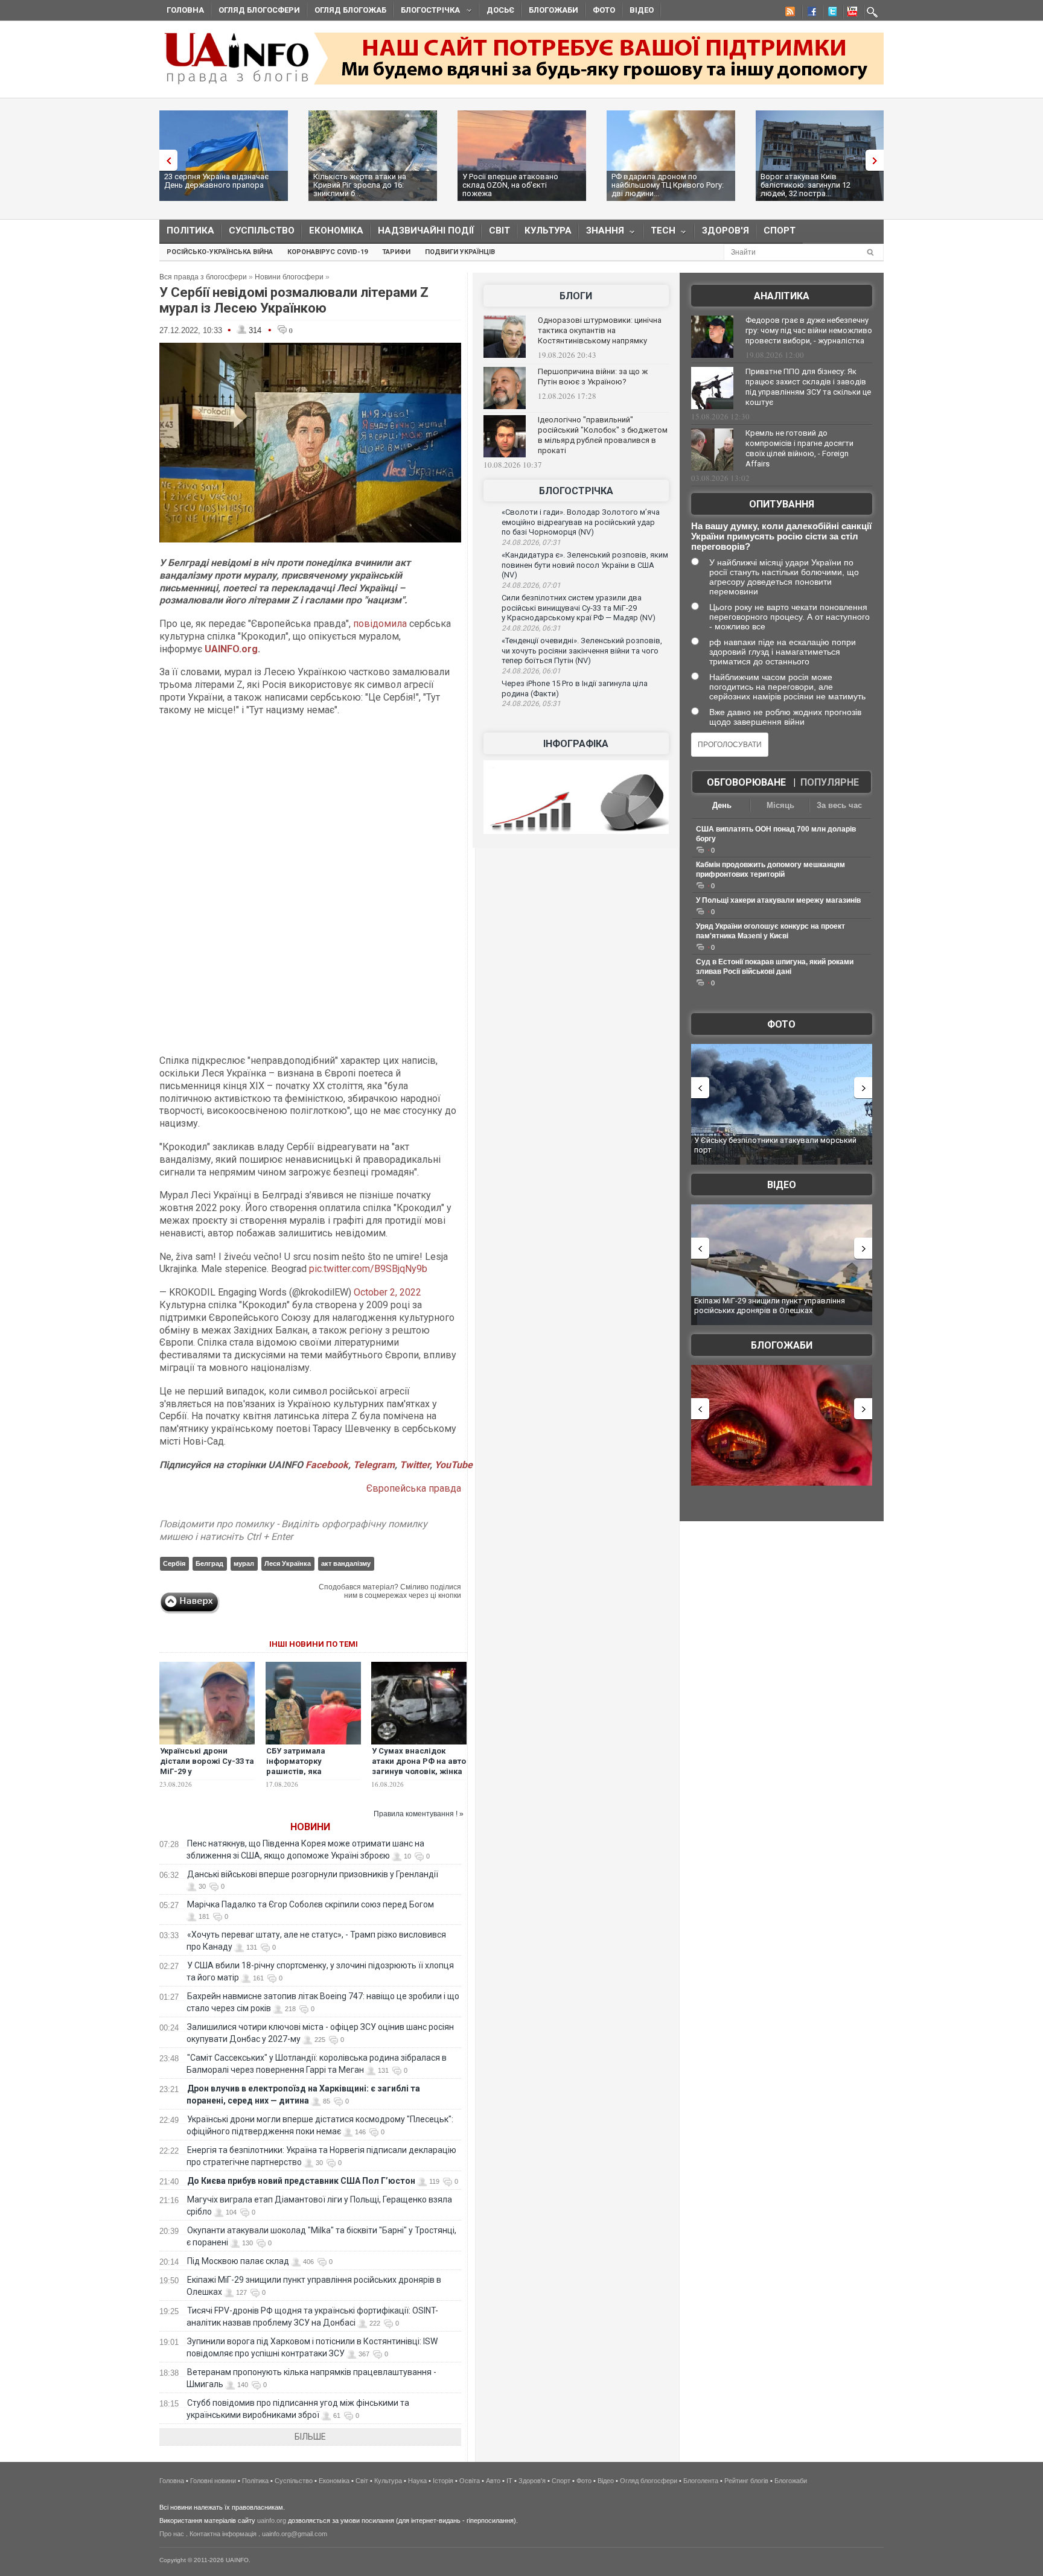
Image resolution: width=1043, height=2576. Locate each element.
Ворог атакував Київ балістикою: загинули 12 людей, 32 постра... (805, 185)
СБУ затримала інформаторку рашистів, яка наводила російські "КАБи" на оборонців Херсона (307, 1776)
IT (509, 2481)
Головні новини (213, 2481)
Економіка (336, 231)
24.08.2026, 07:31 (531, 542)
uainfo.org (272, 2520)
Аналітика (782, 296)
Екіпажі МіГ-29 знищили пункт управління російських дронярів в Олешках (770, 1305)
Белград (209, 1563)
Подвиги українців (460, 252)
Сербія (174, 1563)
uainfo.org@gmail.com (295, 2534)
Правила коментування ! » (419, 1814)
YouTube (454, 1465)
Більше (310, 2437)
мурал (244, 1563)
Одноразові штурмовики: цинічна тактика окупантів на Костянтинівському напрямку (600, 330)
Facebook (327, 1465)
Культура (548, 231)
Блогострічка (427, 12)
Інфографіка (576, 744)
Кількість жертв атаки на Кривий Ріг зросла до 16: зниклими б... (360, 185)
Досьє (500, 10)
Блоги (576, 296)
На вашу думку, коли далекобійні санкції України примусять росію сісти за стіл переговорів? (781, 536)
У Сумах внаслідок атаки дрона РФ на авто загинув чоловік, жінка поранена (419, 1766)
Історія (443, 2481)
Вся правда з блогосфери (203, 277)
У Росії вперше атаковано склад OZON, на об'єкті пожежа (510, 185)
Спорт (780, 231)
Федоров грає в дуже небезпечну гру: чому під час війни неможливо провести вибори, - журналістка (809, 330)
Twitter (415, 1465)
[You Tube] (850, 13)
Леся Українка (288, 1563)
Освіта (470, 2481)
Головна (185, 10)
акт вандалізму (346, 1563)
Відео (642, 10)
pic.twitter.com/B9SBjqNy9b (368, 1269)
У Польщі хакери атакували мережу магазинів (778, 900)
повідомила (380, 624)
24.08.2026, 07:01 (531, 585)
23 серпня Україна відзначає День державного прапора (216, 181)
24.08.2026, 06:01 (531, 671)
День (722, 805)
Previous (165, 160)
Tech (659, 233)
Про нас (172, 2534)
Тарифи (396, 252)
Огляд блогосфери (259, 10)
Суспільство (262, 231)
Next (878, 160)
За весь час (839, 805)
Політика (190, 231)
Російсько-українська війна (220, 252)
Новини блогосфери (289, 277)
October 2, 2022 (388, 1292)
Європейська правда (414, 1488)
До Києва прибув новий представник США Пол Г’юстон (301, 2181)
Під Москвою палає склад (238, 2261)
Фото (604, 10)
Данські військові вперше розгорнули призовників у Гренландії (313, 1874)
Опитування (782, 504)
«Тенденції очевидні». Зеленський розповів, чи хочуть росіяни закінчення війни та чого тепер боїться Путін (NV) (582, 650)
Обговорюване (746, 782)
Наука (417, 2481)
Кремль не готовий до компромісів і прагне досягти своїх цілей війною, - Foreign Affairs (799, 448)
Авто (493, 2481)
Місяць (780, 805)
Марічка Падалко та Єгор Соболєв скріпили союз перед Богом (311, 1904)
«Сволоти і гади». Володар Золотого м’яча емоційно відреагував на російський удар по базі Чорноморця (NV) (581, 522)
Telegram (374, 1465)
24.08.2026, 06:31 (531, 628)
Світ (499, 231)
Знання (601, 233)
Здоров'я (726, 231)
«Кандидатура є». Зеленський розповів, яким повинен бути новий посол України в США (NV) (585, 565)
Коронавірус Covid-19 (327, 252)
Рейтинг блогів (746, 2481)
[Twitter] (830, 13)
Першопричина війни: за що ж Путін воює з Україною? (593, 377)
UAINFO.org (231, 649)
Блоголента (701, 2481)
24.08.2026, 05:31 (531, 704)
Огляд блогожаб (350, 10)
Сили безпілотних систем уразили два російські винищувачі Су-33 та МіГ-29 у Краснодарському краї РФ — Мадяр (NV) (579, 608)
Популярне (830, 782)
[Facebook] (809, 13)
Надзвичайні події (426, 231)
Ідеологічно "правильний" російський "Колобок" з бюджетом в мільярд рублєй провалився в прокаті (603, 435)
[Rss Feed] (789, 13)
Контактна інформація (223, 2534)
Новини (310, 1827)
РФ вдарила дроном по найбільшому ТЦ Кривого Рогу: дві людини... (668, 185)
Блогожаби (553, 10)
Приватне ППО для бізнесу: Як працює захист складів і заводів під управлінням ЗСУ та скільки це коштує (808, 387)
